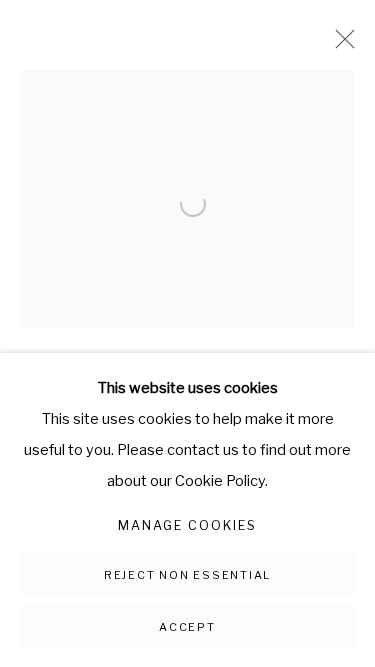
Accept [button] (187, 627)
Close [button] (340, 45)
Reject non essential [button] (187, 575)
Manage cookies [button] (187, 525)
